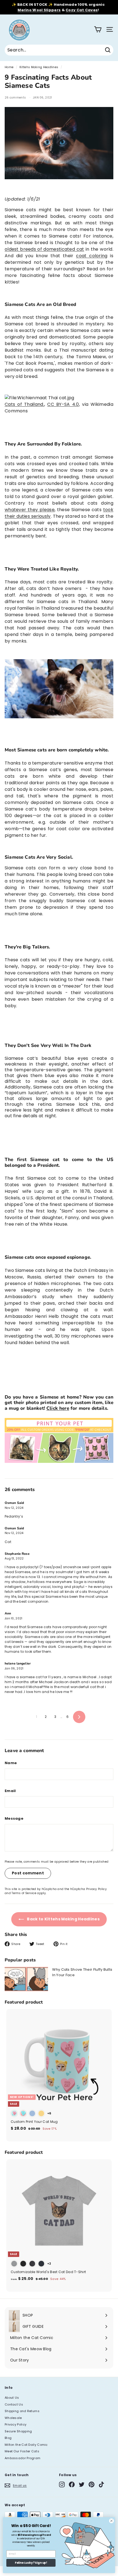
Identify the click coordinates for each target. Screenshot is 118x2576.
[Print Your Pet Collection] (59, 1461)
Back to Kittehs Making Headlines (63, 1919)
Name (11, 1763)
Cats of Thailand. (24, 404)
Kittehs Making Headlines (39, 67)
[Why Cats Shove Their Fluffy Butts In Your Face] (26, 1979)
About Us (12, 2398)
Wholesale (13, 2418)
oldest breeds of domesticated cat (44, 249)
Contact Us (14, 2404)
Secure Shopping (18, 2431)
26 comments (16, 98)
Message (14, 1818)
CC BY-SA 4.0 (63, 404)
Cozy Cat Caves (82, 10)
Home (9, 67)
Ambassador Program (23, 2458)
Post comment (28, 1873)
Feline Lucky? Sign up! (31, 2563)
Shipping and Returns (22, 2411)
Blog (8, 2438)
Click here (58, 1408)
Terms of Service (24, 1893)
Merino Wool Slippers (39, 10)
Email (10, 1791)
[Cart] (98, 29)
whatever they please (30, 510)
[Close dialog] (111, 2521)
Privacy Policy (96, 1889)
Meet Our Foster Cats (22, 2451)
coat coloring (92, 256)
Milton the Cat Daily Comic (26, 2445)
